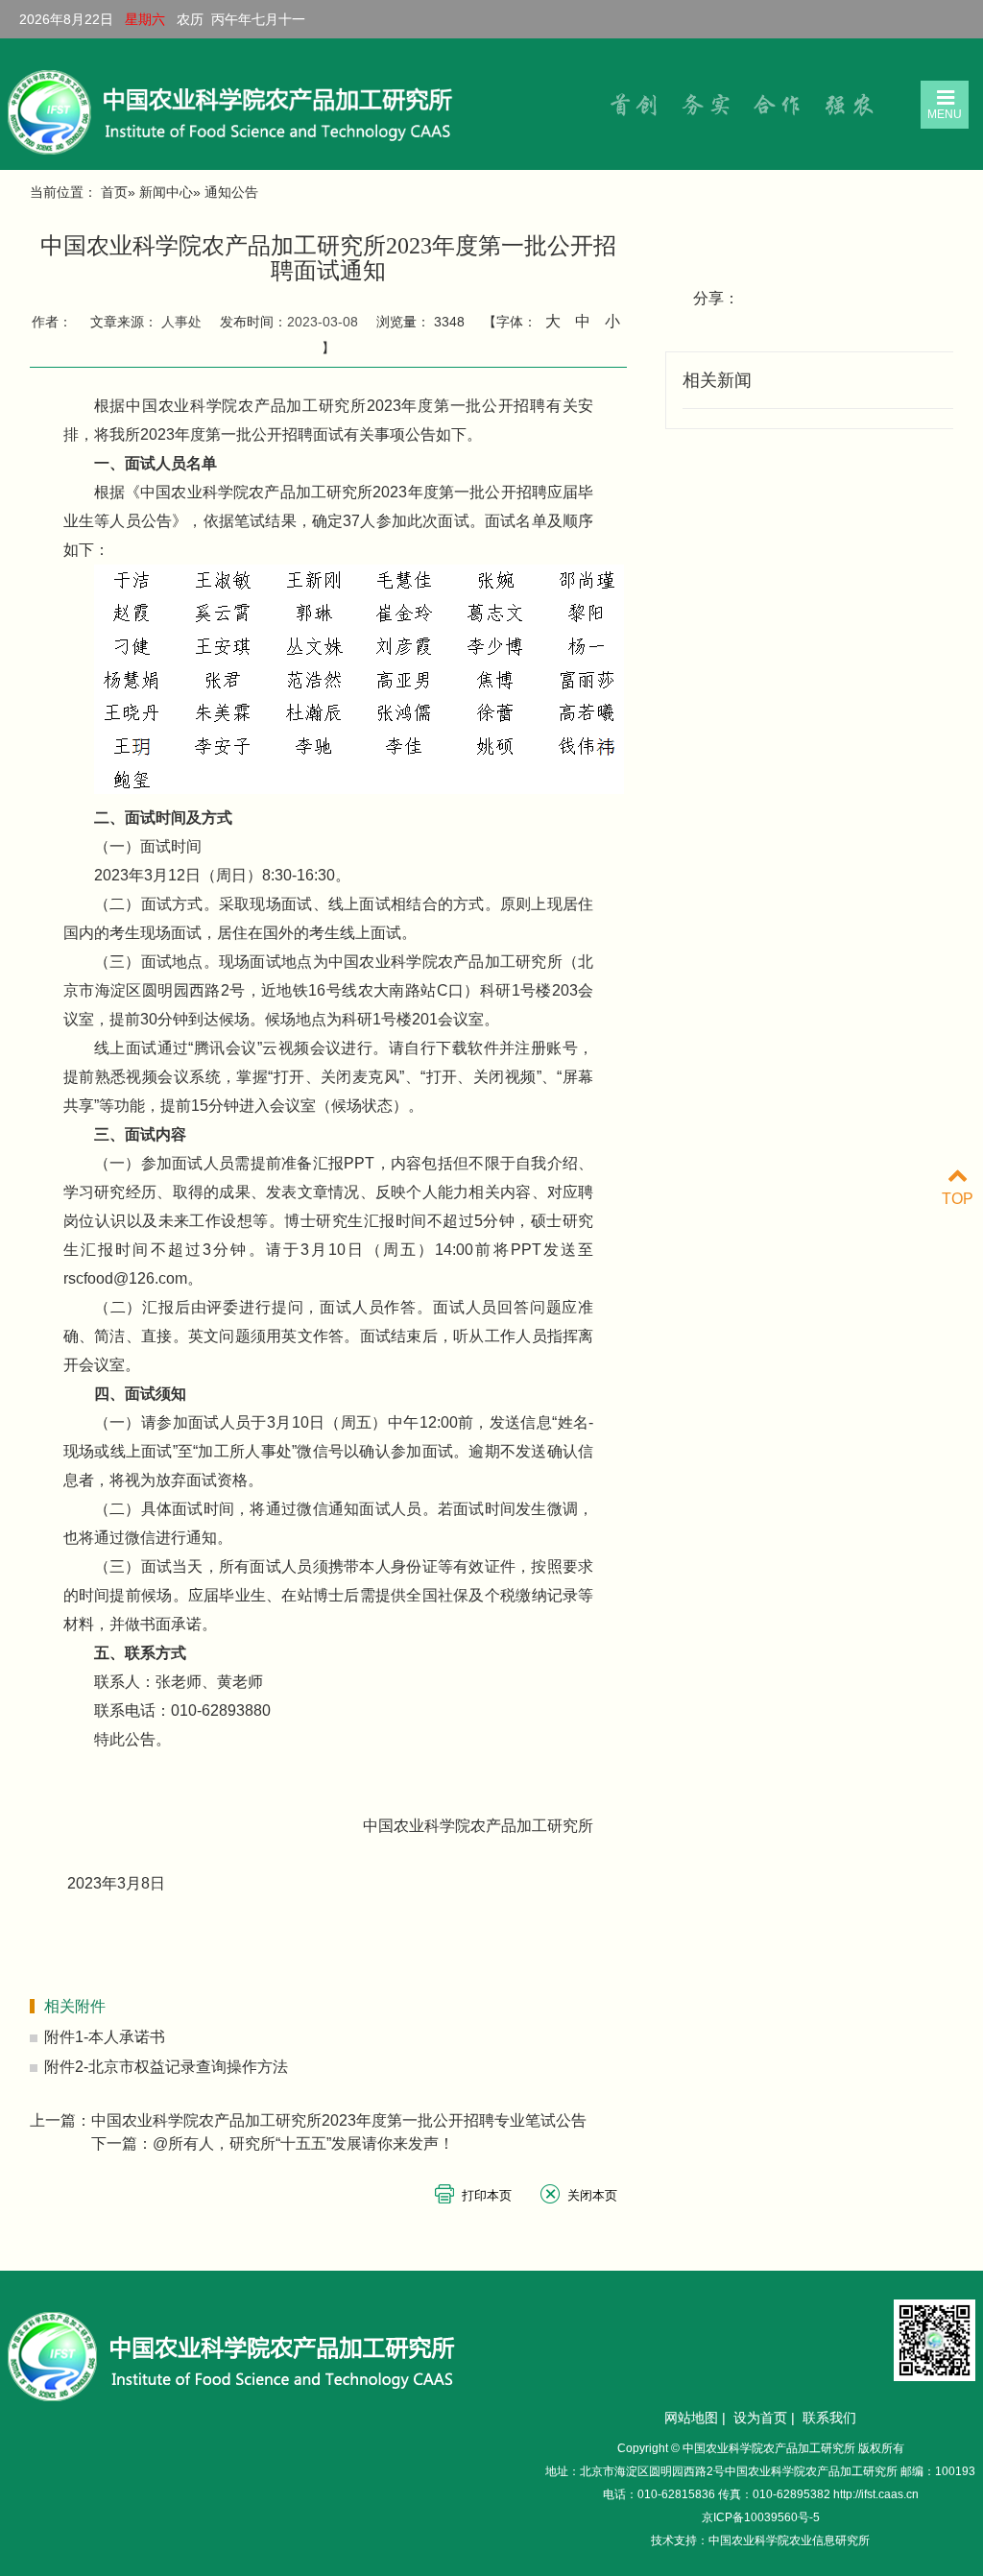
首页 (114, 192)
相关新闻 (717, 380)
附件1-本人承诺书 (105, 2037)
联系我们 (829, 2418)
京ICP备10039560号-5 (761, 2517)
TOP (958, 1199)
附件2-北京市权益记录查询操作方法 (166, 2067)
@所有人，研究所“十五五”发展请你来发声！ (303, 2143)
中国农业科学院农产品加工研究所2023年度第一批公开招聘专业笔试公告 (339, 2120)
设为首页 (760, 2418)
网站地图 (691, 2418)
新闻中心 (166, 192)
